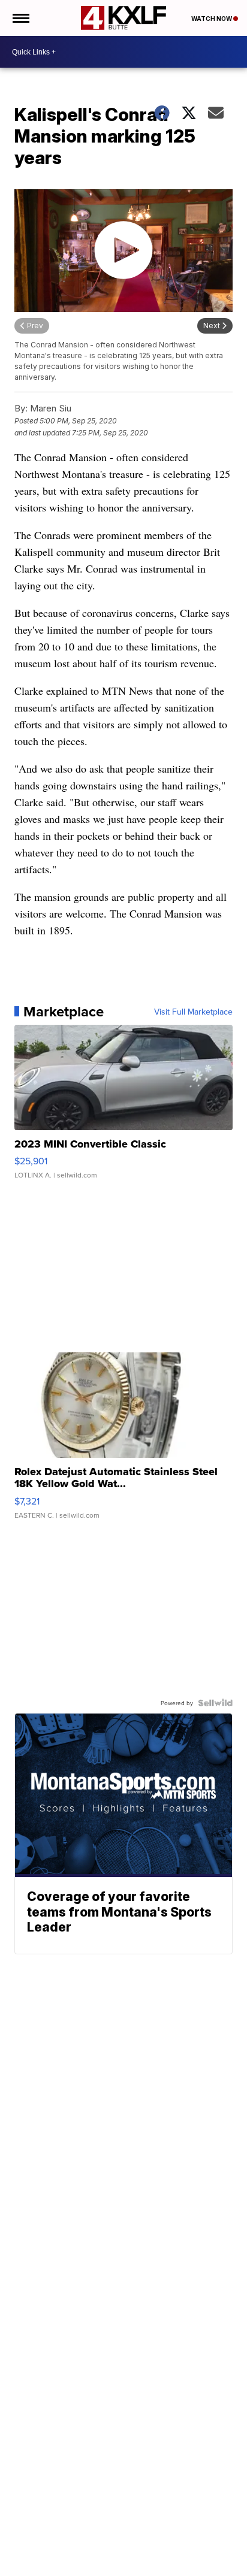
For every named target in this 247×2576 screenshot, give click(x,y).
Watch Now (212, 19)
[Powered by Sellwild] (215, 1703)
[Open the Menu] (20, 18)
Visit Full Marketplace (193, 1012)
